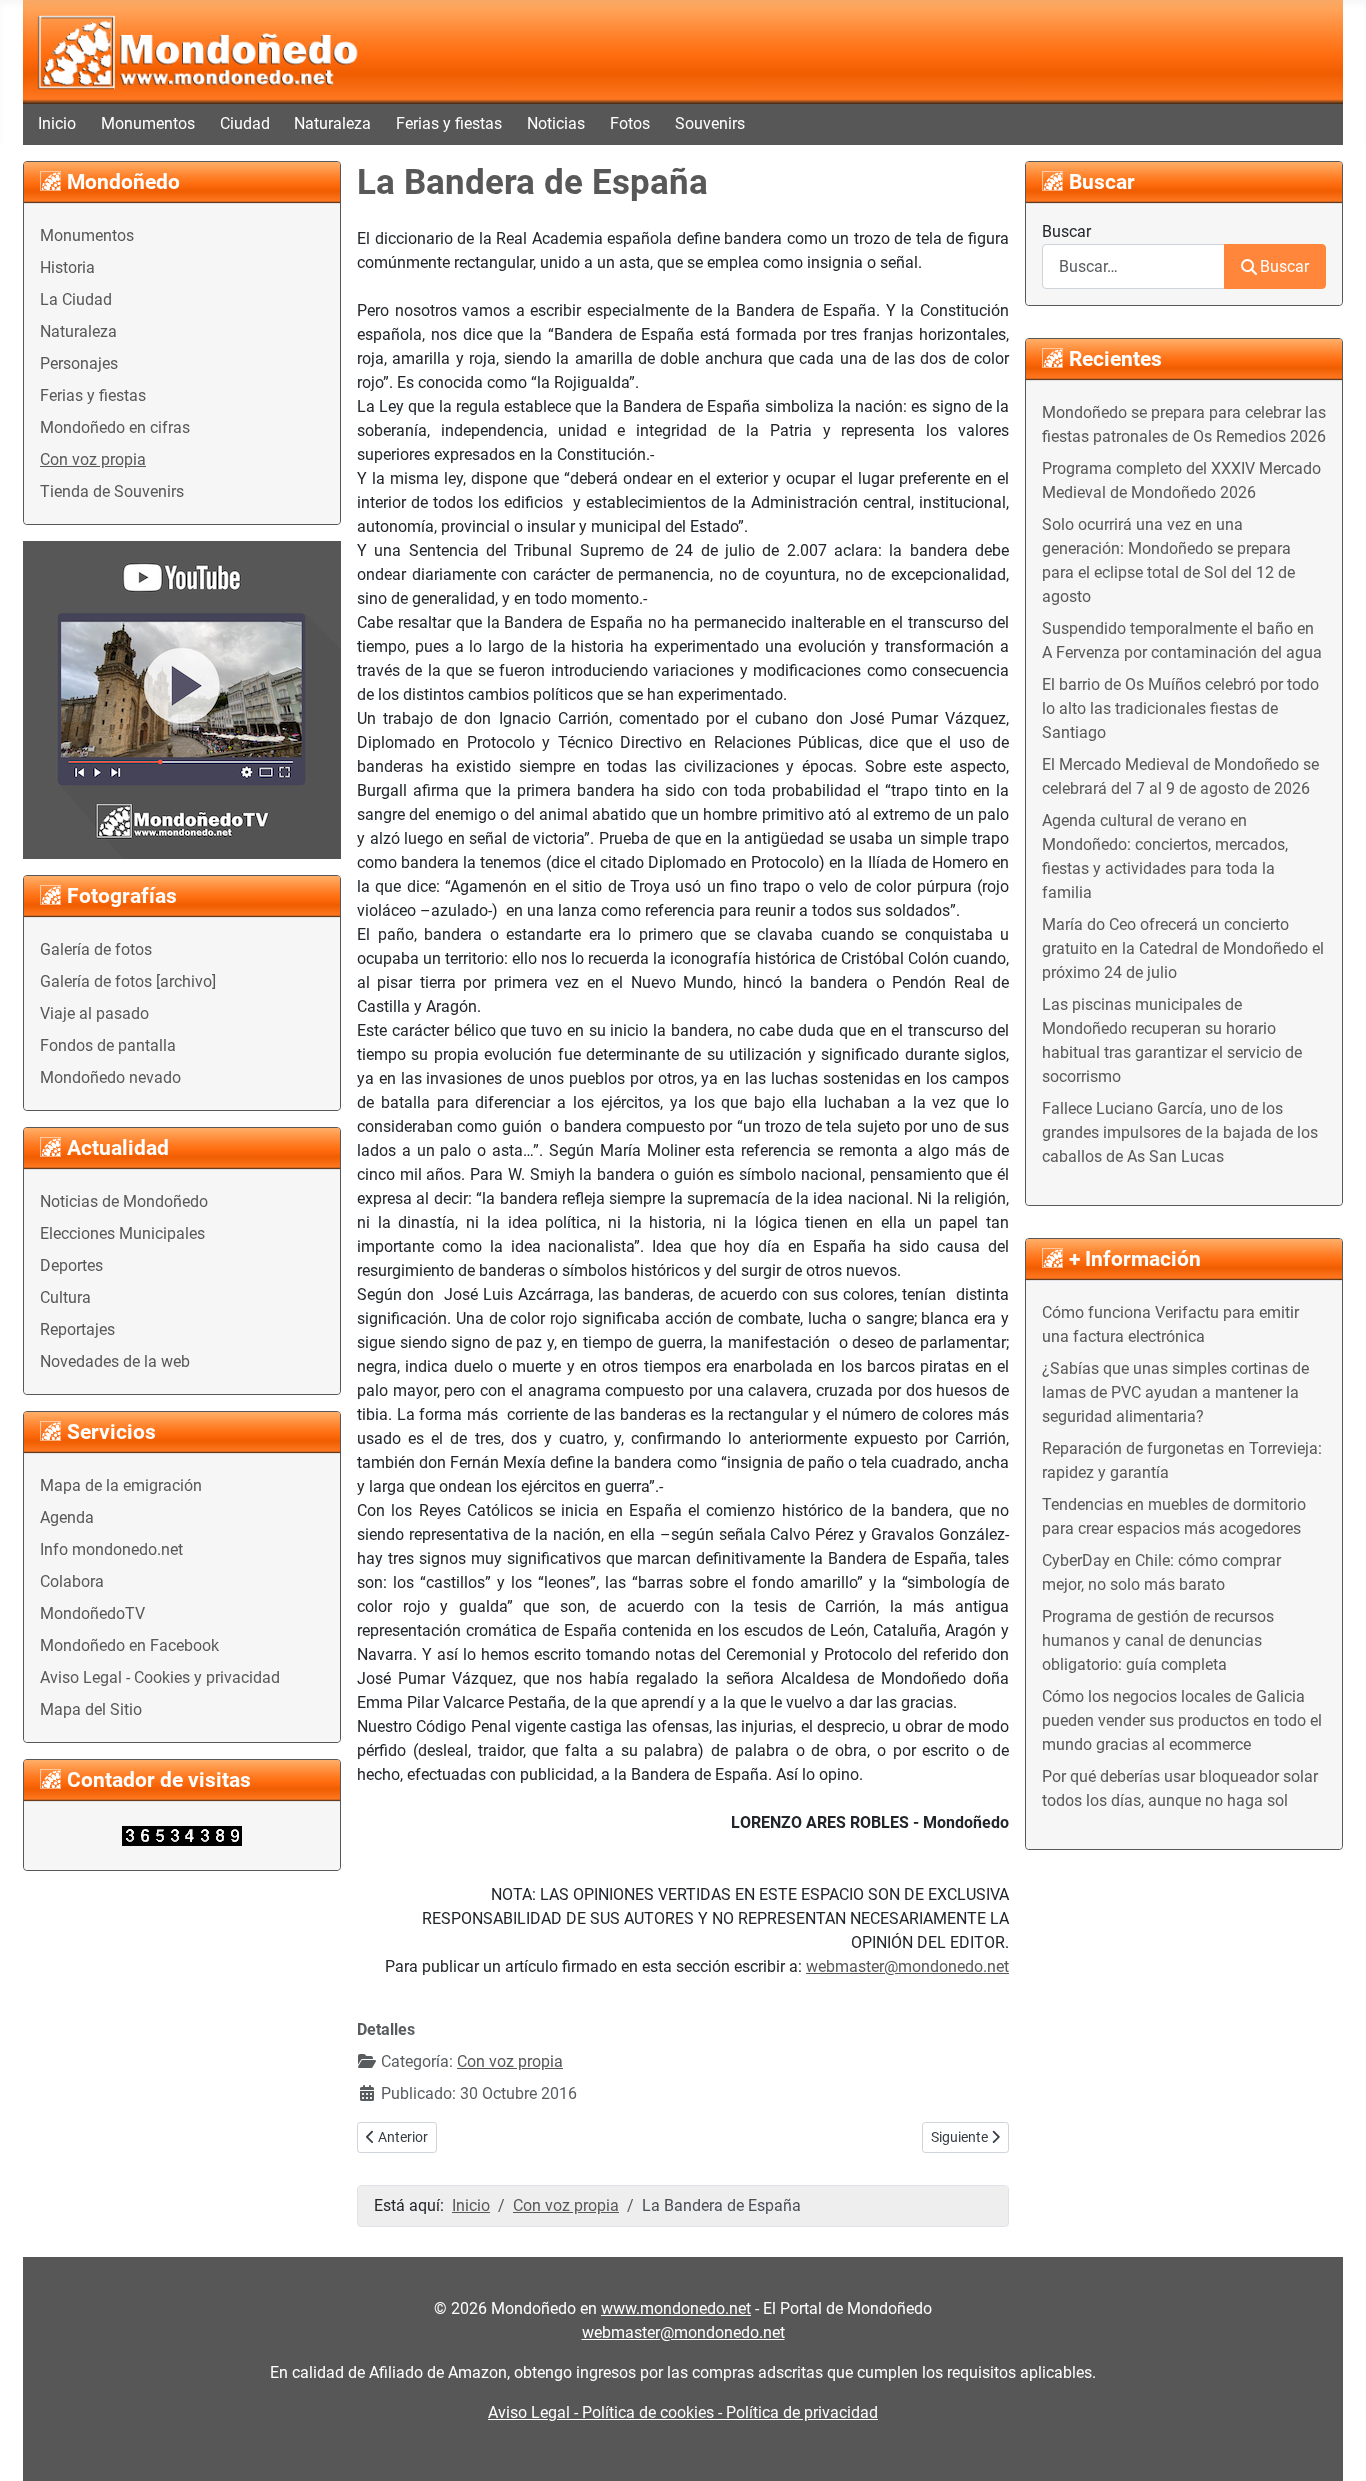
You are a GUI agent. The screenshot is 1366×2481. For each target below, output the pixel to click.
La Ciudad (76, 299)
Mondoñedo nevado (110, 1077)
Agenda (67, 1517)
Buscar (1066, 231)
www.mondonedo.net (676, 2308)
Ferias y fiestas (449, 123)
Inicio (57, 123)
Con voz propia (93, 459)
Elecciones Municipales (122, 1233)
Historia (67, 267)
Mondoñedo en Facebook (129, 1645)
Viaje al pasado (94, 1013)
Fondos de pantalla (108, 1045)
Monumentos (148, 123)
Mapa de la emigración (121, 1485)
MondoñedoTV (92, 1613)
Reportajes (77, 1329)
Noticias (556, 123)
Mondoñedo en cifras (115, 427)
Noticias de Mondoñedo (124, 1201)
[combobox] (1133, 266)
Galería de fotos (96, 949)
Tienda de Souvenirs (112, 491)
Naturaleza (332, 123)
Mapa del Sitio (91, 1709)
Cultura (65, 1297)
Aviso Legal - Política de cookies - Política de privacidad (683, 2412)
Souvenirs (710, 123)
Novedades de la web (115, 1361)
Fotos (630, 123)
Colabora (72, 1581)
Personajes (79, 363)
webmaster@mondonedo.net (907, 1966)
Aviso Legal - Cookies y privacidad (160, 1677)
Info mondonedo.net (111, 1549)
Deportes (71, 1265)
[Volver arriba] (1331, 2444)
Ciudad (245, 123)
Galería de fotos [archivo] (128, 981)
